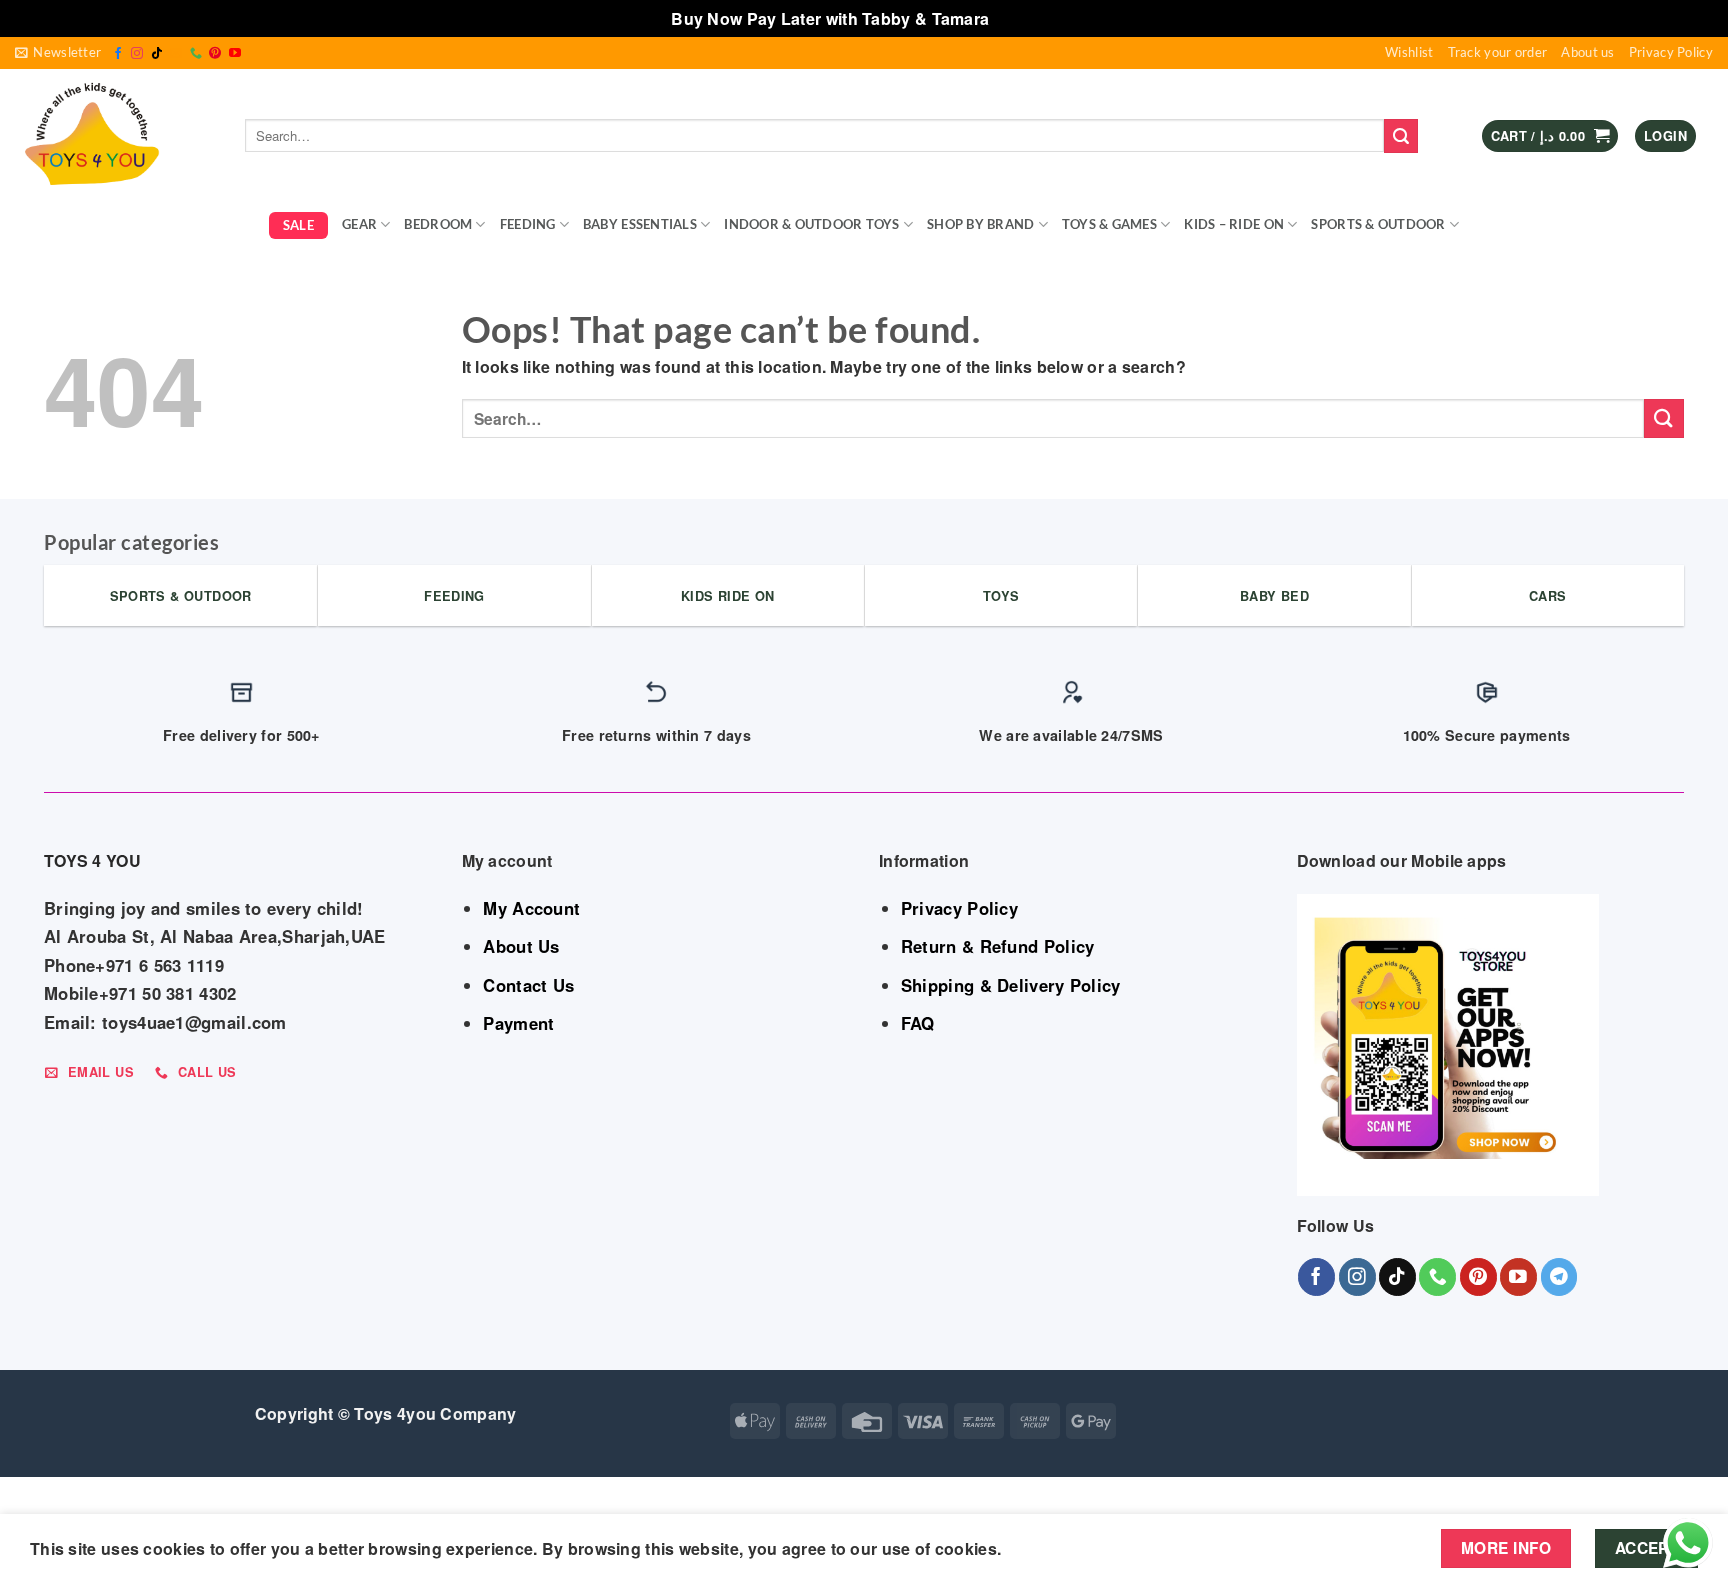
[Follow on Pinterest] (215, 54)
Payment (518, 1023)
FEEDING (528, 224)
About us (1587, 52)
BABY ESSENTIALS (640, 224)
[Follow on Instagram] (137, 54)
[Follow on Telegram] (1559, 1276)
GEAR (359, 224)
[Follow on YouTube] (235, 54)
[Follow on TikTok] (157, 54)
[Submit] (1401, 136)
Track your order (1498, 52)
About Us (521, 946)
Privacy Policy (1671, 52)
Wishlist (1409, 52)
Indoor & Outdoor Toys (811, 224)
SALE (298, 225)
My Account (531, 908)
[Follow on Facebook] (118, 54)
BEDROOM (438, 224)
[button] (58, 53)
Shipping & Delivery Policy (1011, 985)
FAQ (918, 1023)
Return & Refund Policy (998, 946)
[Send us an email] (176, 54)
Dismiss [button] (1025, 18)
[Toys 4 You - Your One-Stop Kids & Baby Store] (115, 136)
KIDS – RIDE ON (1234, 224)
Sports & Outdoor (1378, 224)
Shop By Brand (980, 224)
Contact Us (528, 985)
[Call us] (196, 54)
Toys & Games (1109, 224)
